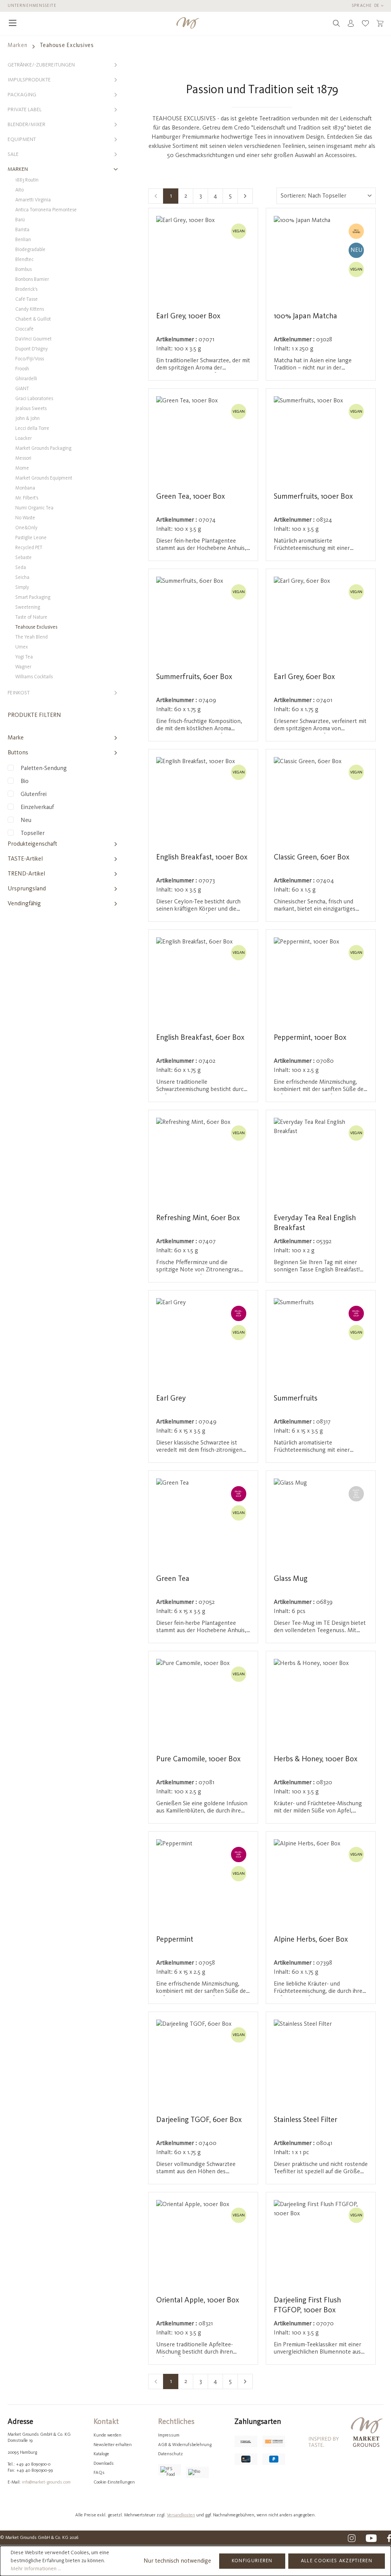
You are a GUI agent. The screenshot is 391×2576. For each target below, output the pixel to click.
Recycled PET (29, 548)
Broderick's (26, 289)
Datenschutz (170, 2454)
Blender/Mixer (27, 125)
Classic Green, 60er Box (312, 858)
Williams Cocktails (34, 677)
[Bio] (197, 2472)
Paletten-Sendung (44, 768)
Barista (22, 230)
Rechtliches (176, 2422)
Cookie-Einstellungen (114, 2482)
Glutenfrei (34, 794)
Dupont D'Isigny (32, 349)
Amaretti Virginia (33, 200)
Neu (26, 820)
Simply (22, 588)
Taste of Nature (31, 617)
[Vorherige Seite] (156, 196)
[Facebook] (389, 2538)
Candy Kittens (30, 309)
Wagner (23, 667)
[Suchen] (336, 23)
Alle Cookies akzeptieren (337, 2561)
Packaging (22, 95)
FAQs (99, 2473)
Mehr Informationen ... (36, 2569)
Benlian (23, 240)
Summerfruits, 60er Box (194, 677)
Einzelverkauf (37, 807)
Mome (22, 468)
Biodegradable (30, 250)
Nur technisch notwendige (177, 2561)
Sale (13, 154)
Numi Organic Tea (34, 508)
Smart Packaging (33, 597)
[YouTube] (371, 2538)
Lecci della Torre (32, 429)
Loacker (23, 439)
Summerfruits (296, 1399)
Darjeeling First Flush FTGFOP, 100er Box (307, 2305)
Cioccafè (24, 329)
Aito (19, 190)
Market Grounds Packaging (43, 448)
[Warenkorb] (380, 23)
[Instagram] (352, 2538)
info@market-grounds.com (46, 2482)
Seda (21, 568)
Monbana (25, 488)
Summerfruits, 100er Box (313, 497)
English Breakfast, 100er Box (202, 858)
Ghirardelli (26, 379)
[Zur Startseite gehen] (188, 23)
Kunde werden (107, 2435)
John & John (27, 419)
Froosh (22, 369)
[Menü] (13, 23)
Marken (18, 169)
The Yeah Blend (32, 637)
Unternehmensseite (32, 6)
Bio (25, 781)
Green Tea (173, 1579)
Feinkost (19, 693)
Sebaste (23, 558)
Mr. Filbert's (27, 498)
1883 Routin (27, 180)
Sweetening (28, 607)
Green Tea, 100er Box (191, 497)
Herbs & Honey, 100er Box (316, 1759)
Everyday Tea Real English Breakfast (315, 1223)
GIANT (22, 389)
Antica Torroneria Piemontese (46, 210)
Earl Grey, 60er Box (304, 677)
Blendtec (24, 260)
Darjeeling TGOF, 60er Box (199, 2120)
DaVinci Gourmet (33, 339)
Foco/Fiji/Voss (30, 359)
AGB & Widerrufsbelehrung (185, 2445)
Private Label (25, 110)
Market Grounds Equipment (44, 478)
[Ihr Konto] (351, 23)
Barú (20, 220)
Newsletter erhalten (113, 2445)
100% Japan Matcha (305, 316)
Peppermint (175, 1940)
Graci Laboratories (34, 399)
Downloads (104, 2464)
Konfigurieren (252, 2561)
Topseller (33, 833)
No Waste (25, 518)
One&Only (26, 528)
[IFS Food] (170, 2470)
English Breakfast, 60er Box (200, 1038)
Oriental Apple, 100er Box (198, 2300)
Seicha (22, 578)
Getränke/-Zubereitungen (41, 65)
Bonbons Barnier (32, 280)
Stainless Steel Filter (305, 2120)
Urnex (22, 647)
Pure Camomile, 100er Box (198, 1759)
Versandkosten (181, 2515)
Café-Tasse (27, 299)
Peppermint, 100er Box (310, 1038)
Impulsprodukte (29, 80)
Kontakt (106, 2422)
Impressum (169, 2435)
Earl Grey (171, 1399)
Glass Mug (291, 1579)
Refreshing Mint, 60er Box (198, 1218)
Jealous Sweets (31, 409)
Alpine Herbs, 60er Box (311, 1940)
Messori (23, 458)
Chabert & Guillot (33, 319)
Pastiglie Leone (31, 538)
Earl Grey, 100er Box (188, 316)
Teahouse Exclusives (36, 627)
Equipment (22, 139)
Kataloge (101, 2454)
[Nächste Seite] (245, 196)
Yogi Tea (24, 657)
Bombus (23, 270)
